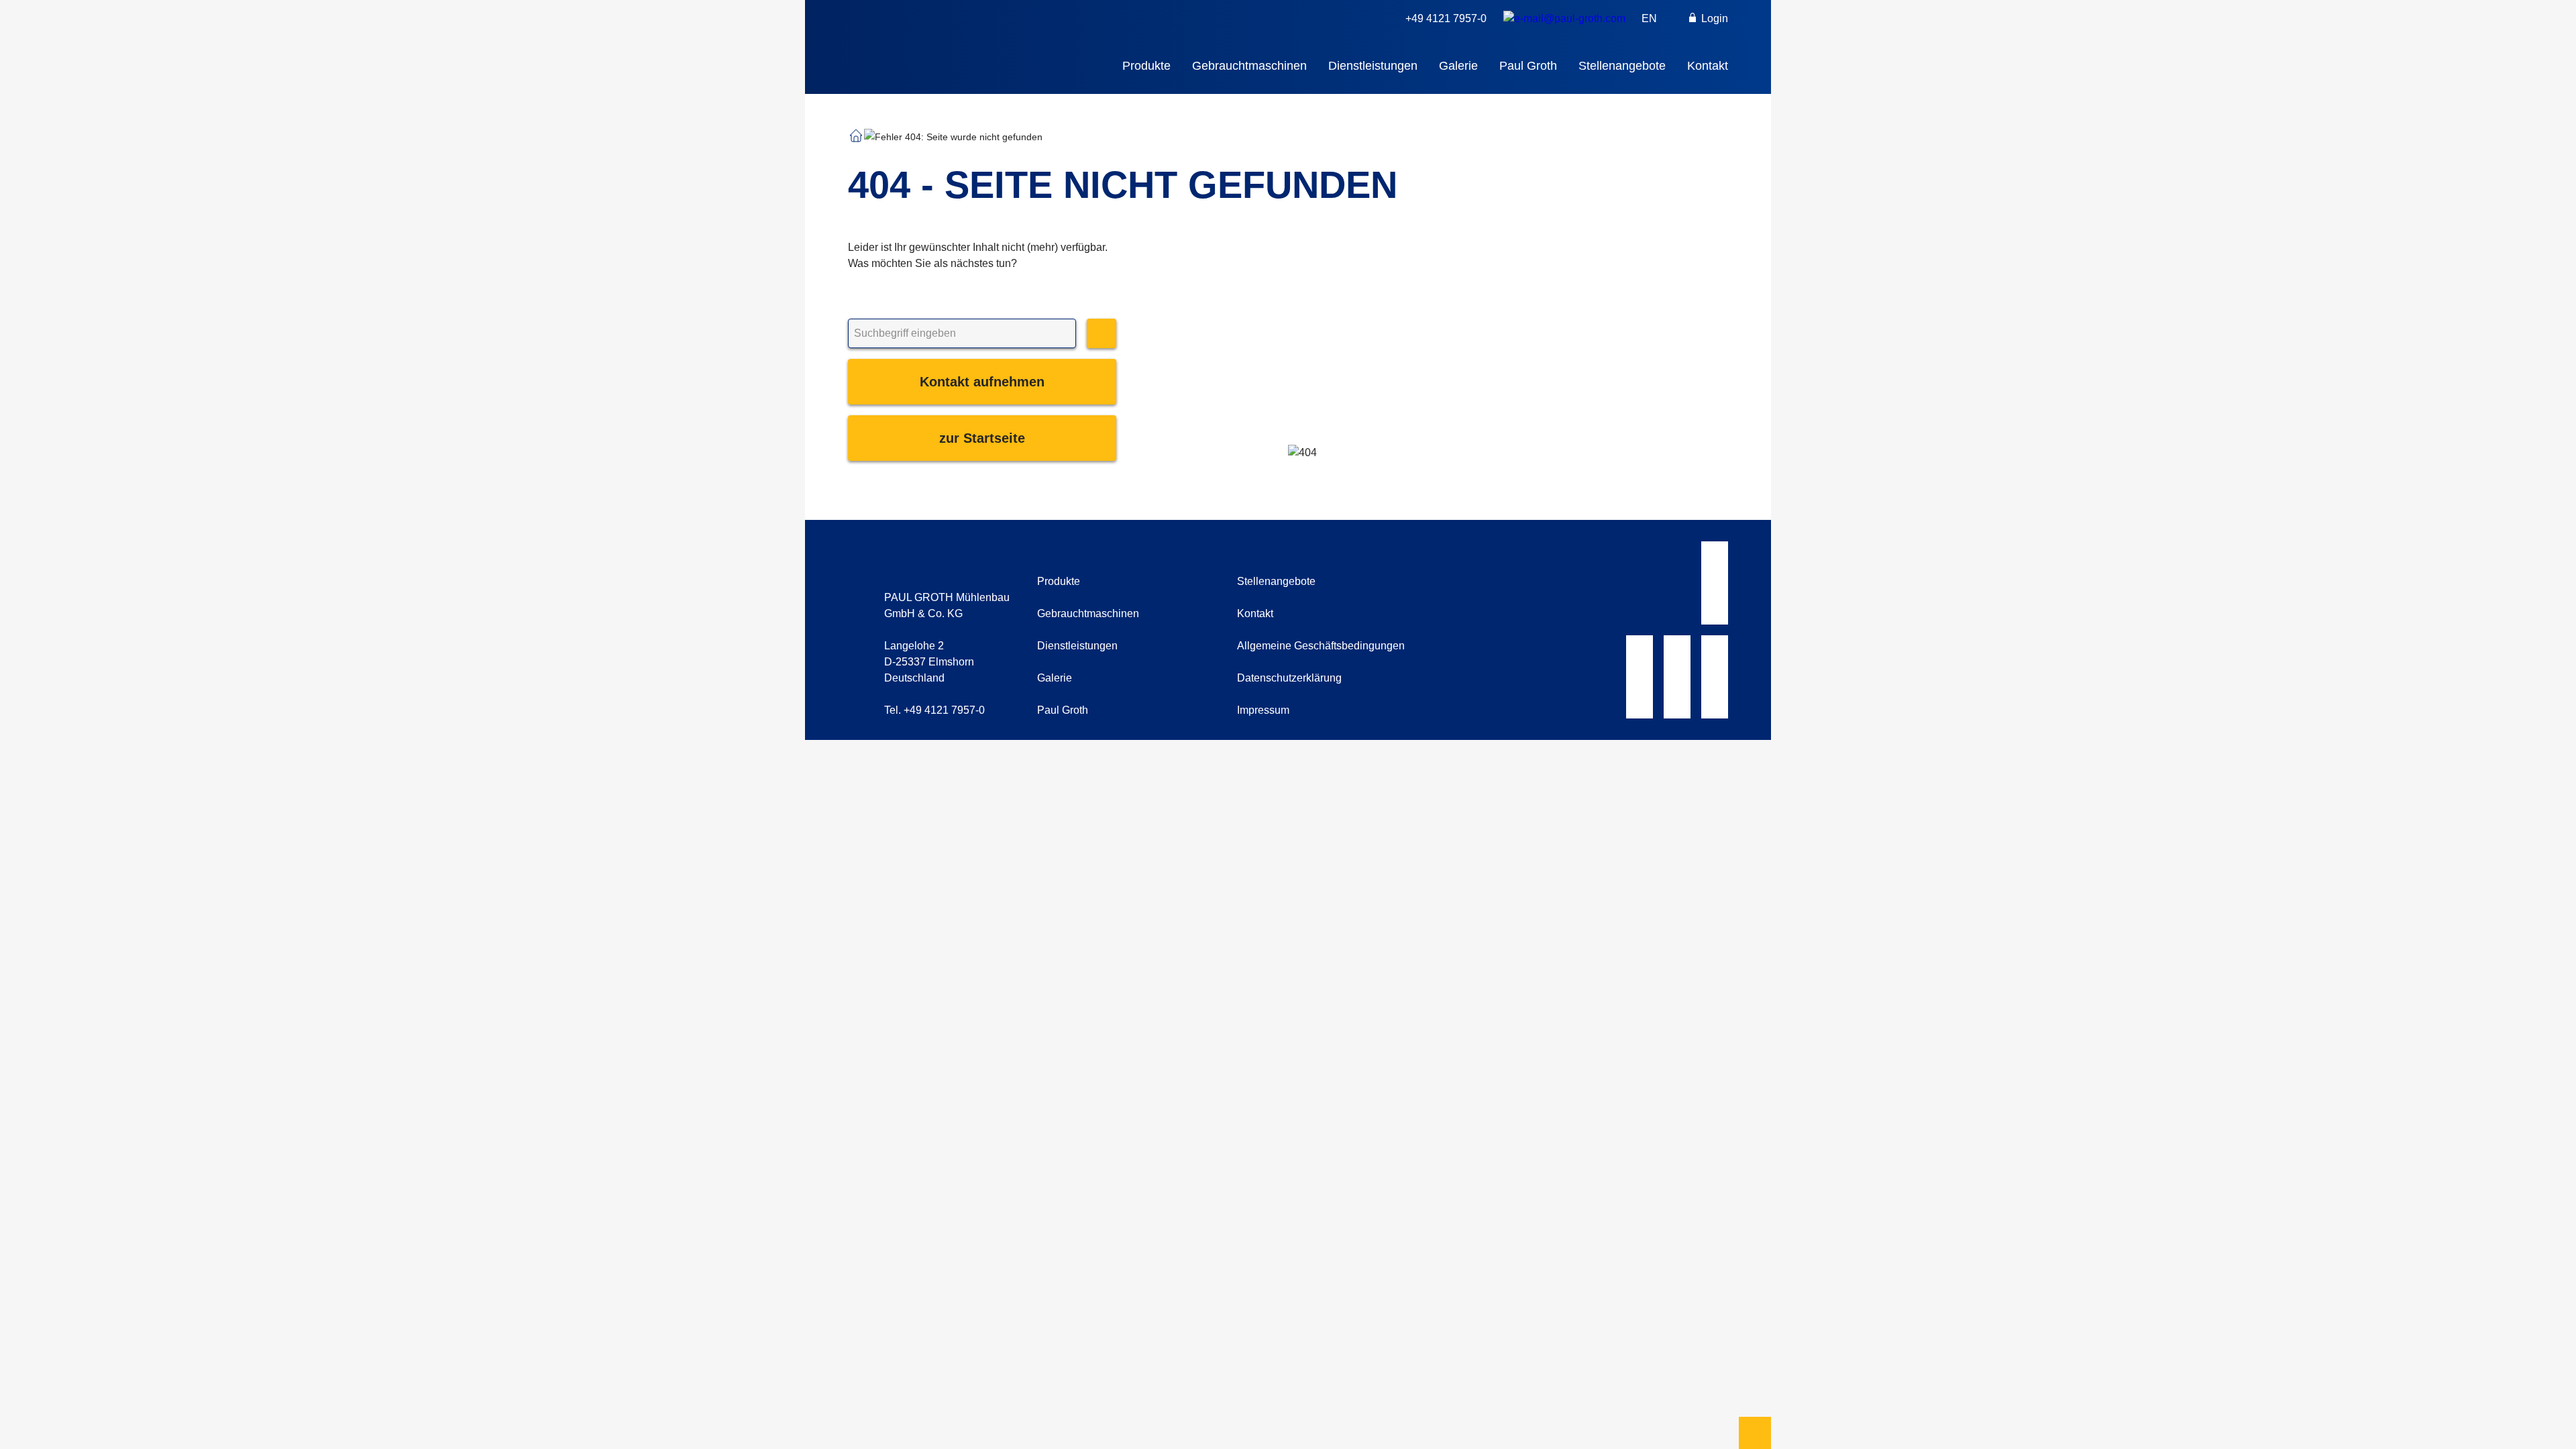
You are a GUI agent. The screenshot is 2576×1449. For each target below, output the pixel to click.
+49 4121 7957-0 (1446, 18)
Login (1713, 18)
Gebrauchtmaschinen (1249, 66)
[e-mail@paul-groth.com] (1564, 19)
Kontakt (1708, 66)
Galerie (1458, 66)
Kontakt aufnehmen (982, 382)
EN (1649, 18)
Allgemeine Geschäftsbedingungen (1321, 646)
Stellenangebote (1622, 66)
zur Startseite (982, 438)
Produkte (1146, 66)
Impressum (1263, 710)
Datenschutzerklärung (1289, 678)
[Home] (974, 38)
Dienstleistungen (1373, 66)
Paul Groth (1528, 66)
